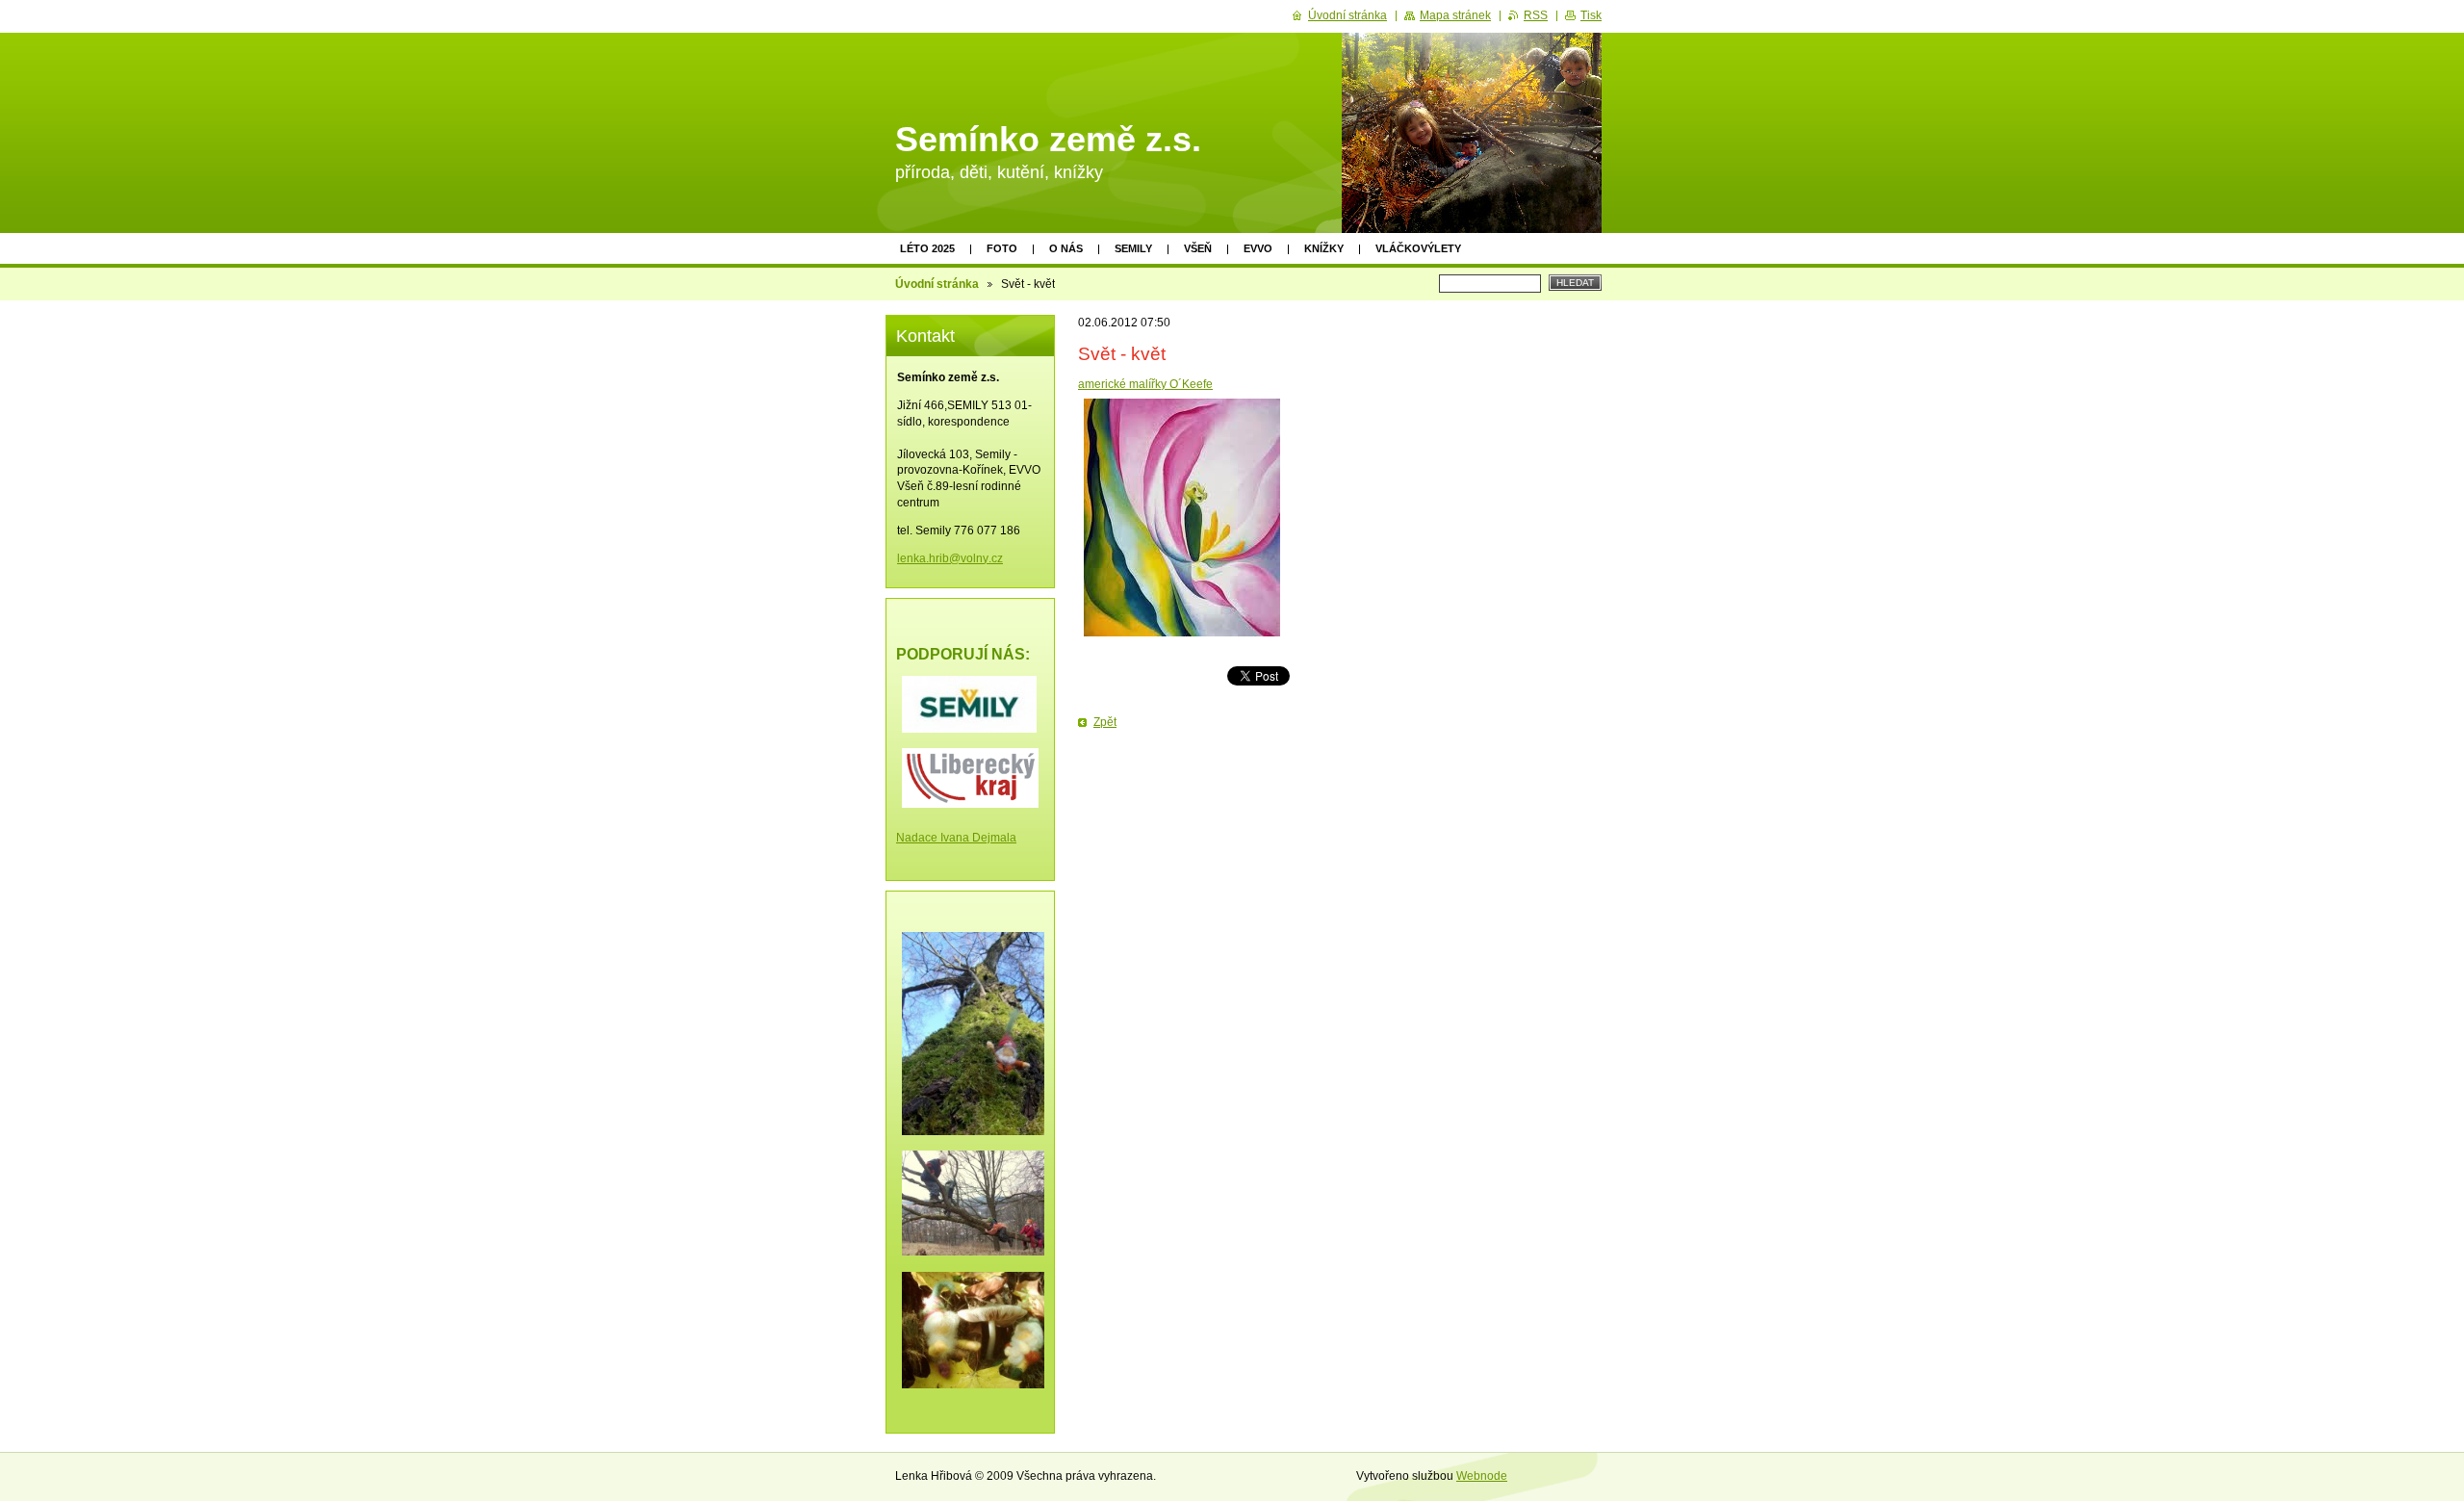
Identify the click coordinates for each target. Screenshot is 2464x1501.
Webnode (1482, 1476)
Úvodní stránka (937, 284)
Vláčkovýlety (1418, 248)
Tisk (1591, 15)
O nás (1066, 248)
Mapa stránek (1455, 15)
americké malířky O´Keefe (1145, 384)
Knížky (1324, 248)
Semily (1133, 248)
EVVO (1258, 248)
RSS (1536, 15)
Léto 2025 (927, 248)
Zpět (1105, 722)
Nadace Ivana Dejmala (956, 838)
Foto (1002, 248)
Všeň (1198, 248)
